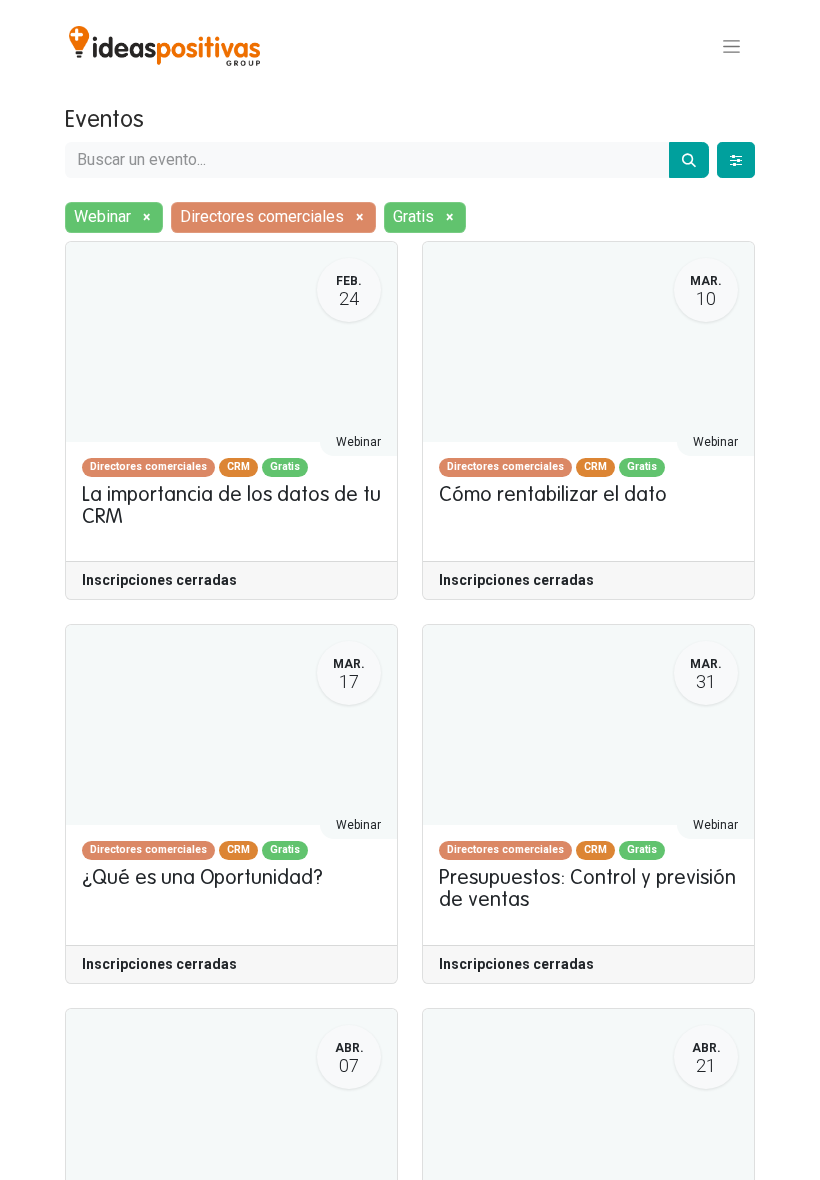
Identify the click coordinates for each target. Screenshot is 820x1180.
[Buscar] (689, 160)
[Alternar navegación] (731, 46)
